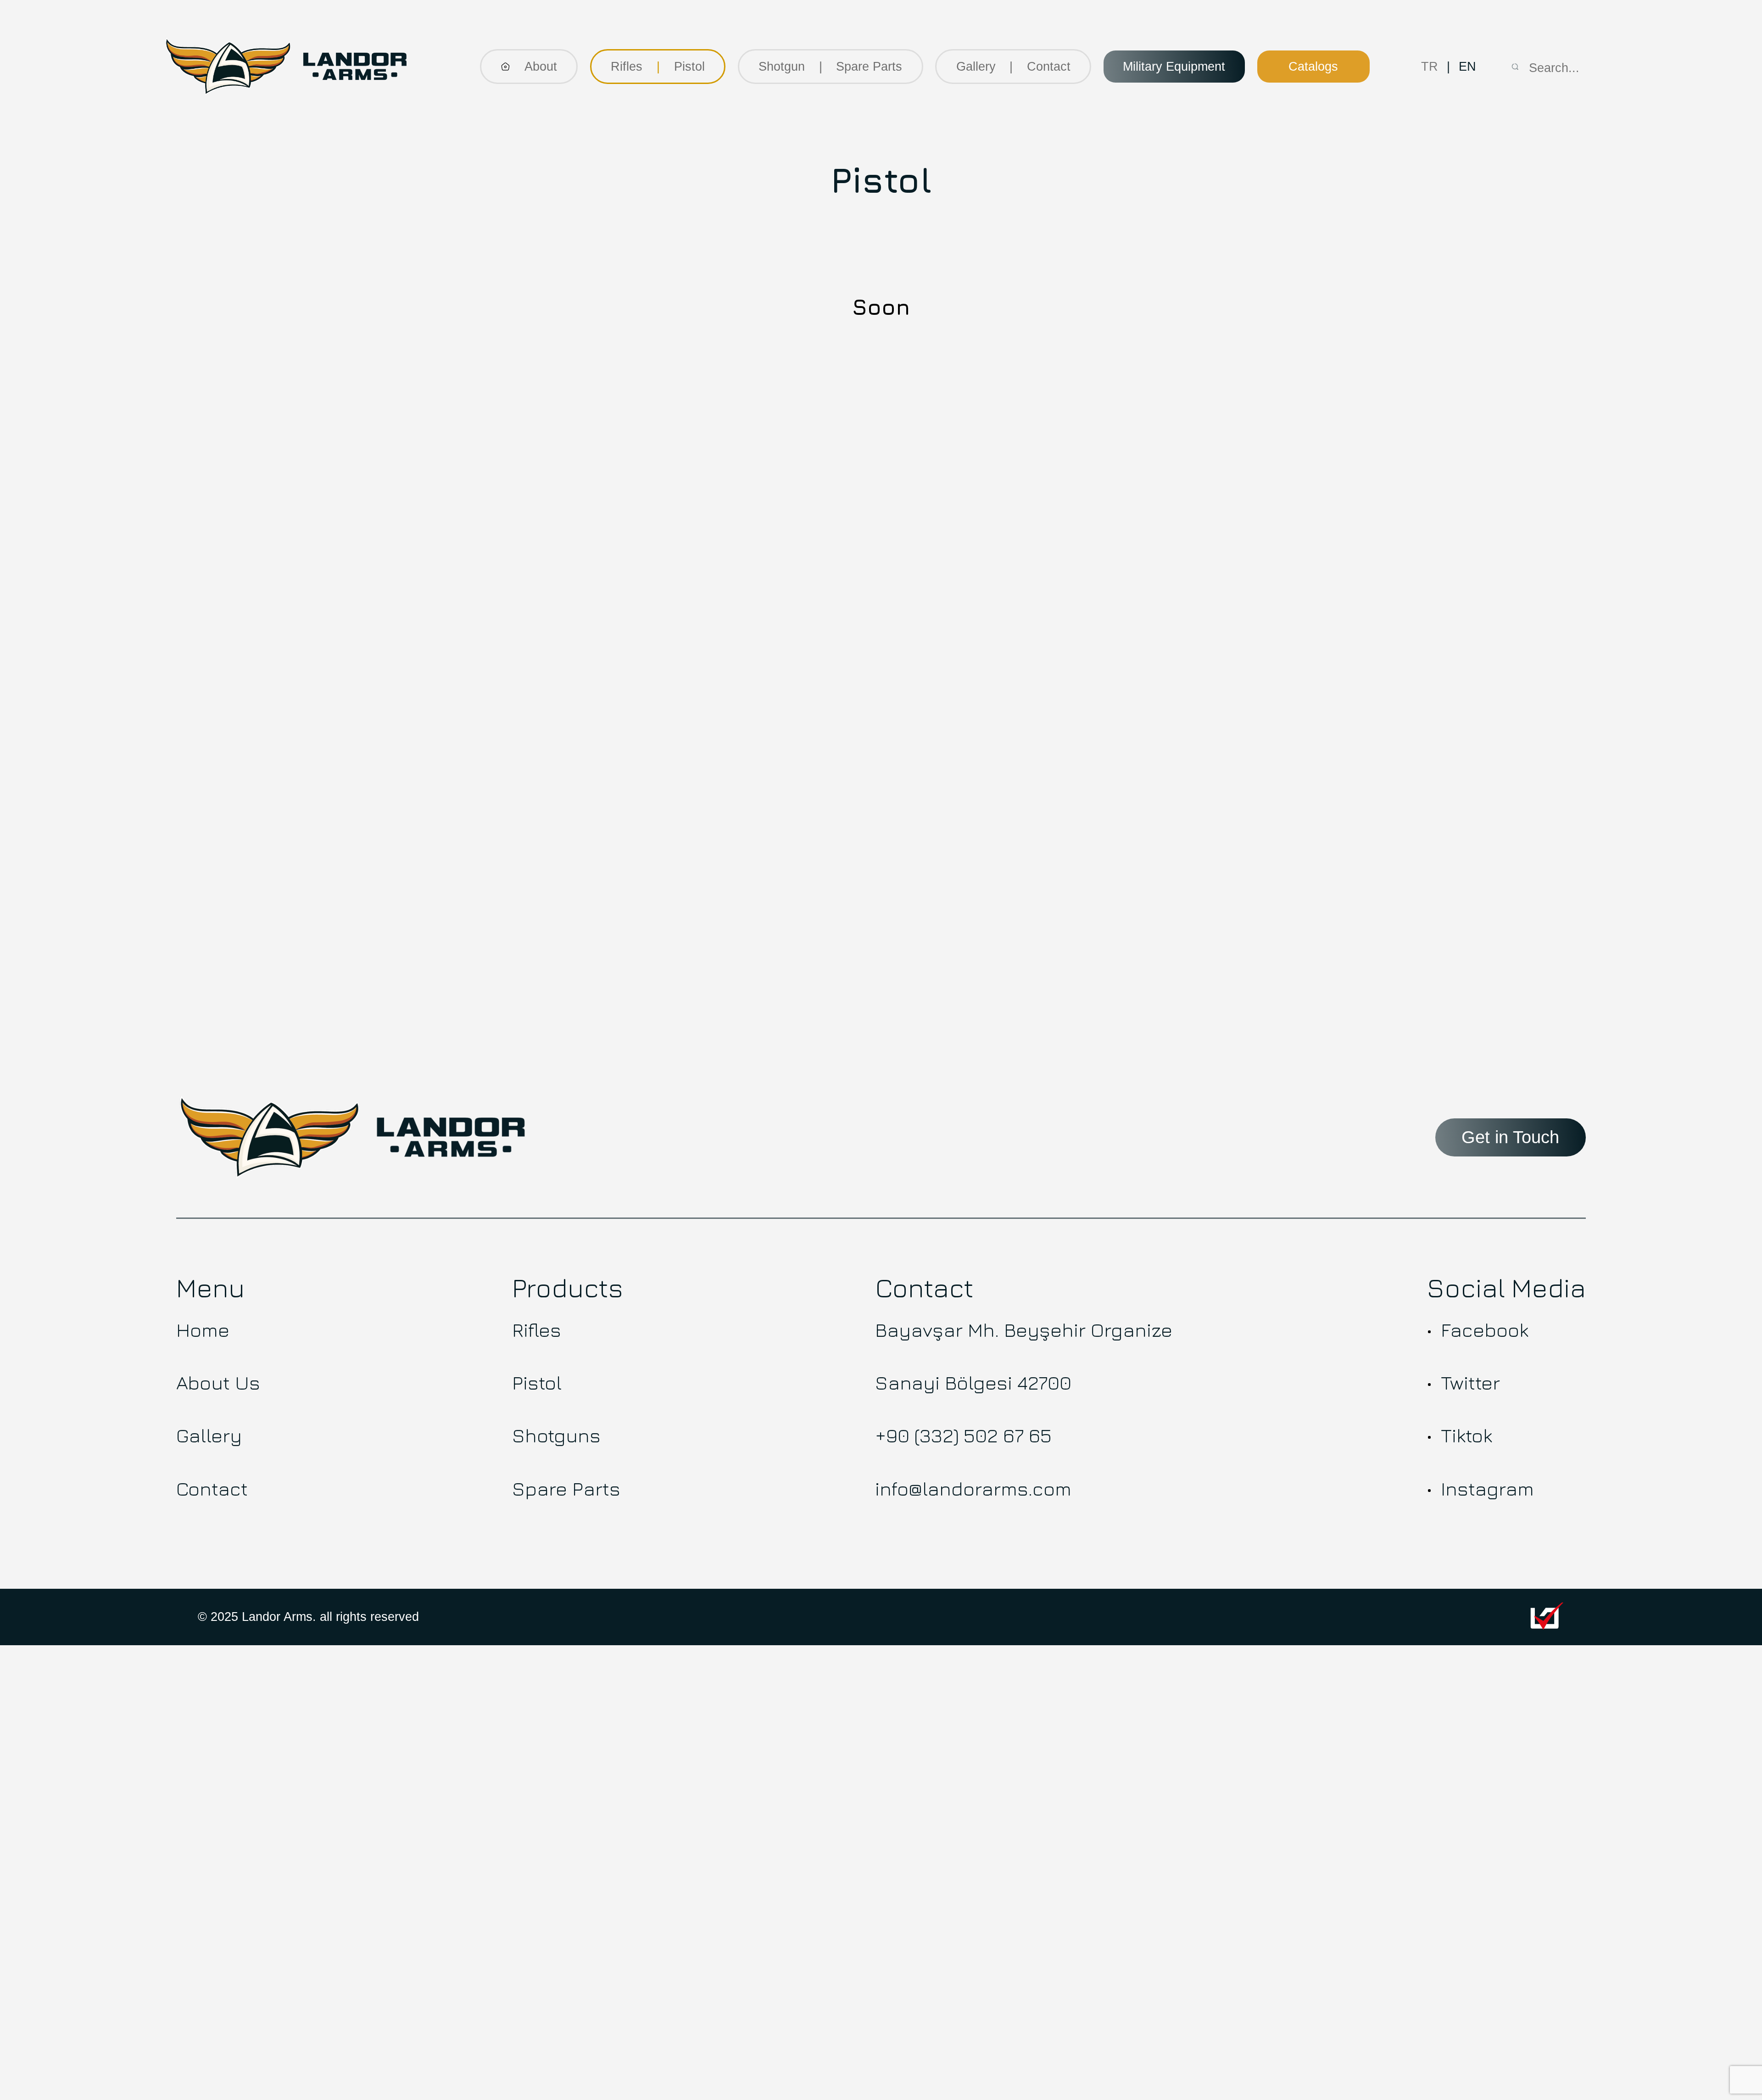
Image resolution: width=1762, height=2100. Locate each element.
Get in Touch (1510, 1137)
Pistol (689, 67)
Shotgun (782, 67)
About (541, 67)
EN (1467, 67)
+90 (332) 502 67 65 (963, 1435)
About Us (218, 1382)
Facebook (1485, 1329)
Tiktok (1466, 1435)
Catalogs (1313, 67)
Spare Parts (566, 1488)
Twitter (1470, 1382)
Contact (1049, 67)
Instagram (1487, 1488)
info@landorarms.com (973, 1488)
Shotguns (556, 1435)
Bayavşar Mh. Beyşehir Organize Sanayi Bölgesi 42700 (1024, 1356)
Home (203, 1329)
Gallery (976, 67)
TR (1430, 67)
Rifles (627, 67)
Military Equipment (1174, 67)
